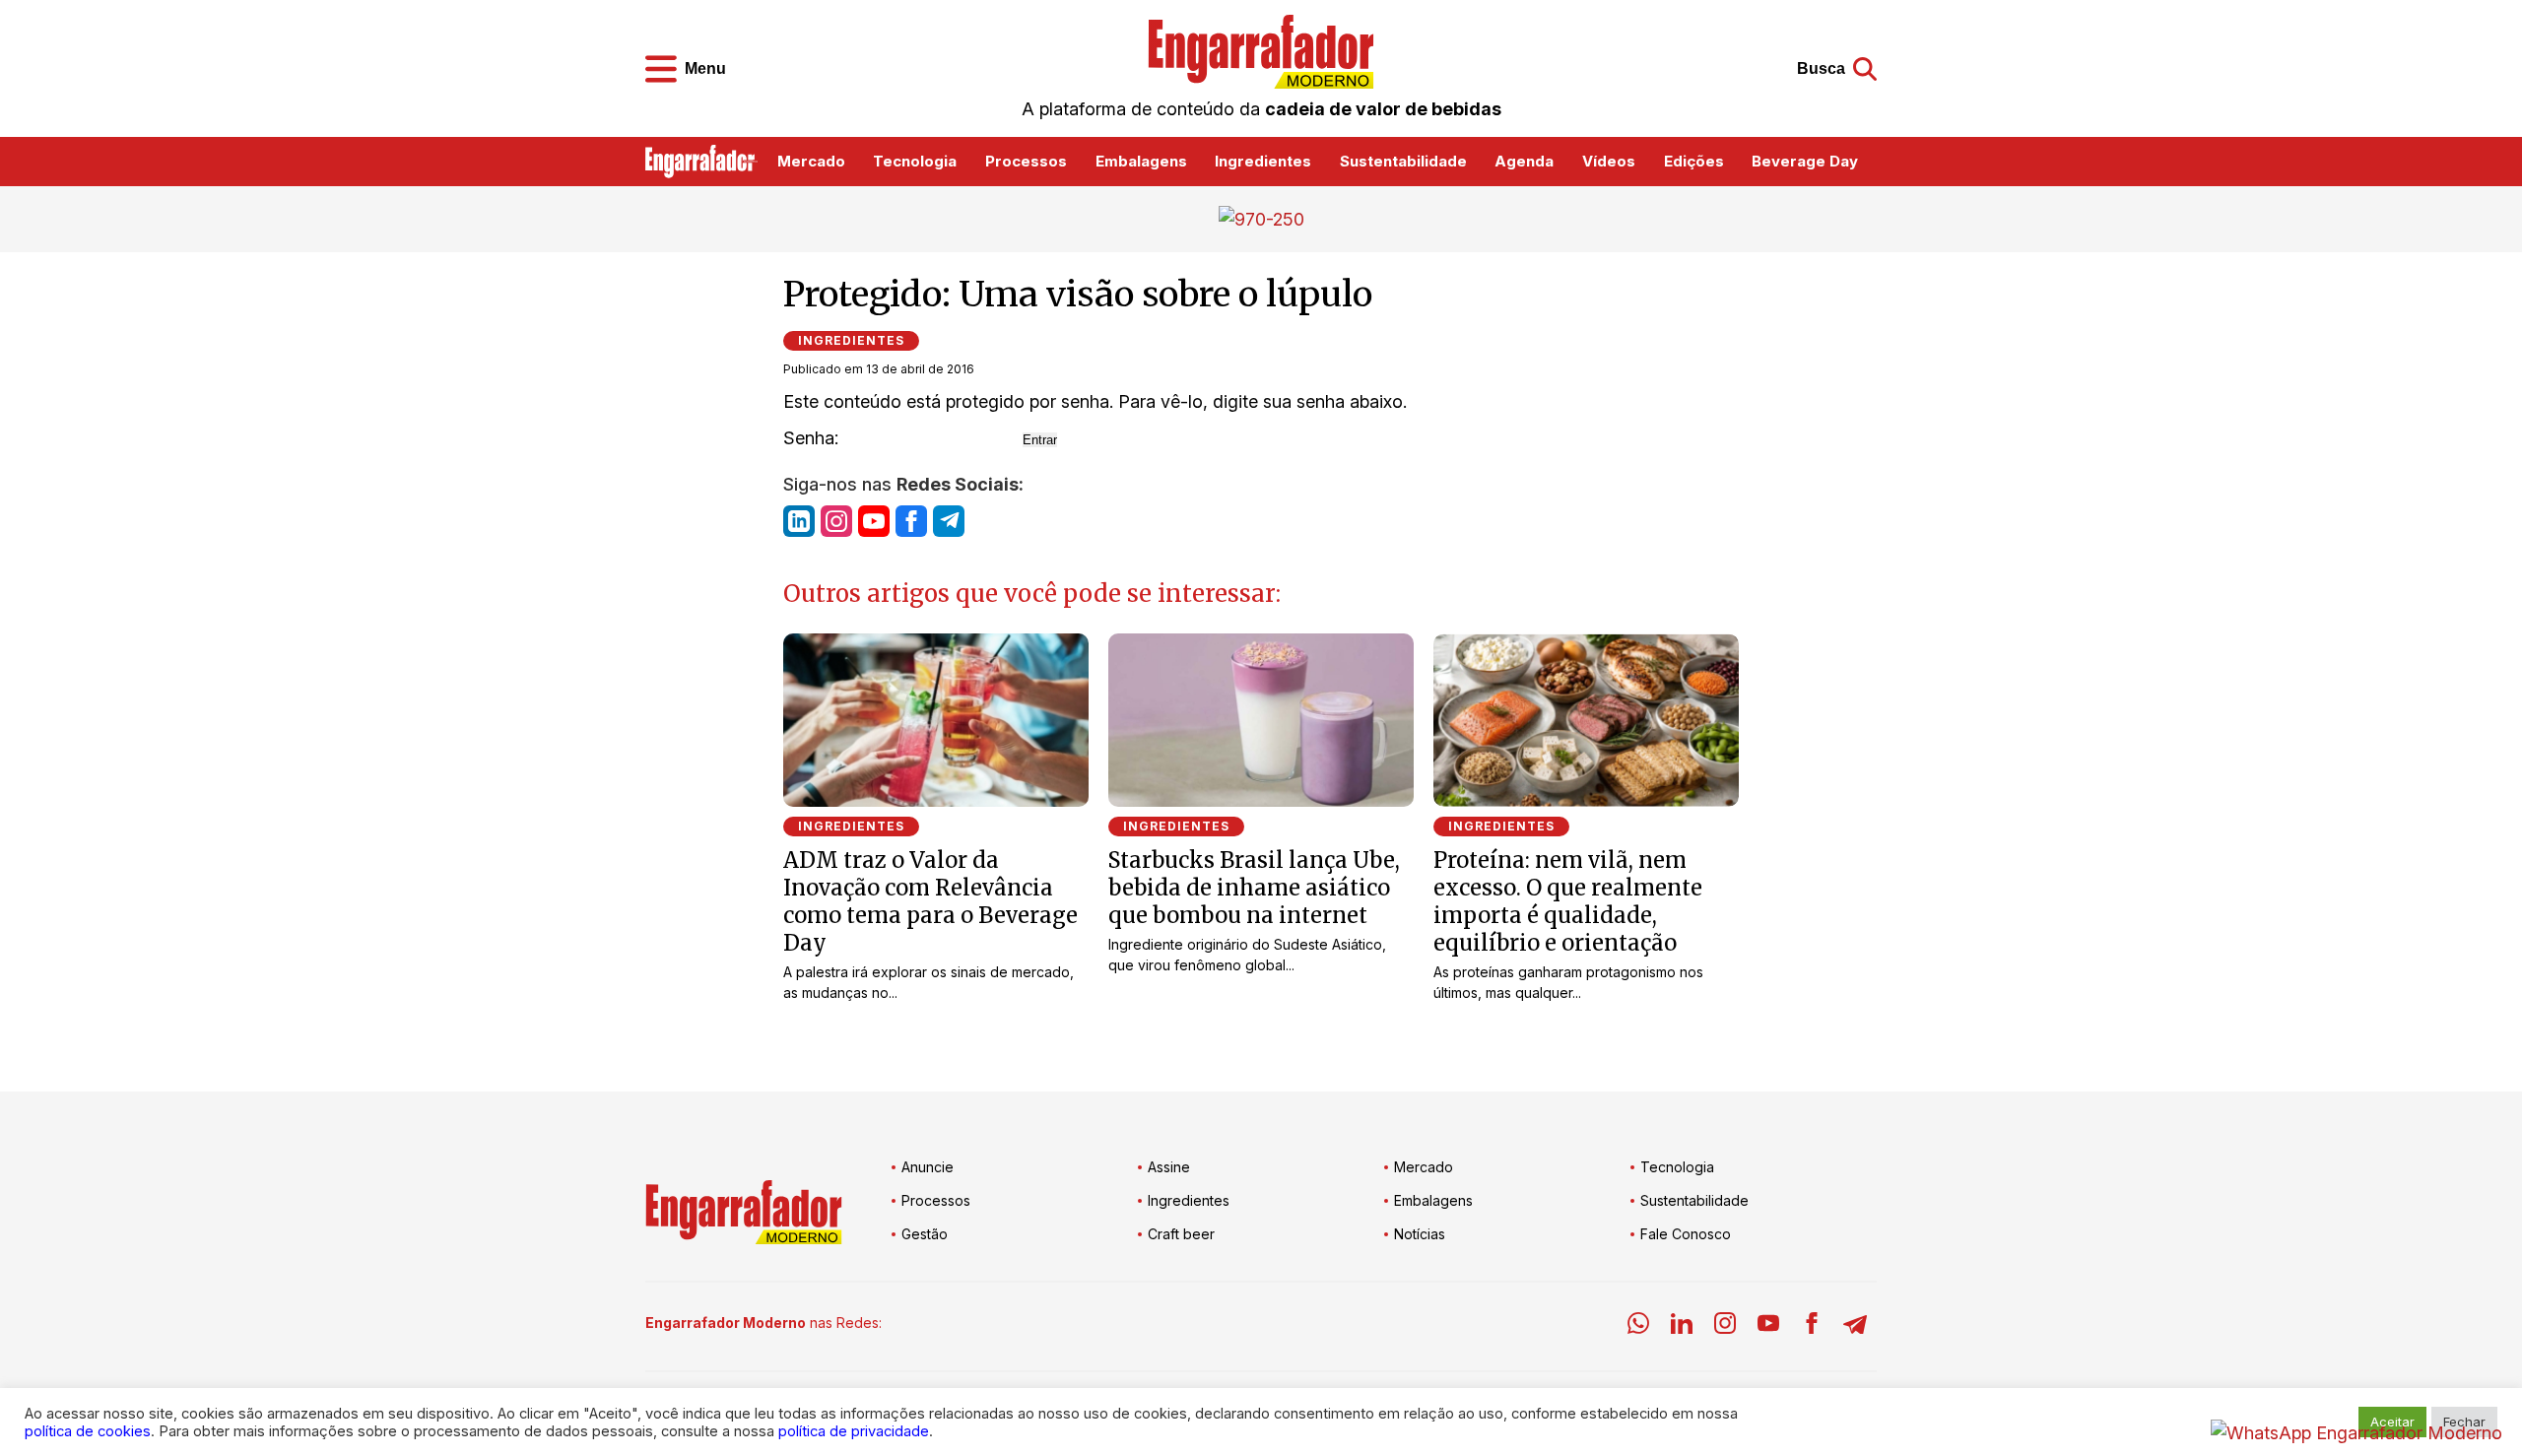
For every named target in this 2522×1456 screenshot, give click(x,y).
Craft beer (1181, 1234)
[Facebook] (1812, 1326)
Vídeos (1609, 161)
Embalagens (1141, 161)
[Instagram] (1725, 1326)
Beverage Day (1805, 161)
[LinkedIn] (1682, 1326)
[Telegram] (1855, 1326)
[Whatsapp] (1638, 1326)
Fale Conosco (1686, 1234)
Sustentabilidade (1403, 161)
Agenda (1524, 161)
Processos (1026, 161)
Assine (1169, 1167)
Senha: (813, 438)
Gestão (925, 1234)
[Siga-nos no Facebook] (911, 521)
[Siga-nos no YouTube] (874, 521)
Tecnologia (915, 161)
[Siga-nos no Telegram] (949, 521)
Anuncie (928, 1167)
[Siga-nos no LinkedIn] (799, 521)
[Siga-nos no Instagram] (836, 521)
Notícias (1420, 1234)
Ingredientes (1263, 161)
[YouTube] (1768, 1326)
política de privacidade (854, 1431)
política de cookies (88, 1431)
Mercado (811, 161)
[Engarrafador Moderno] (1261, 52)
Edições (1694, 161)
